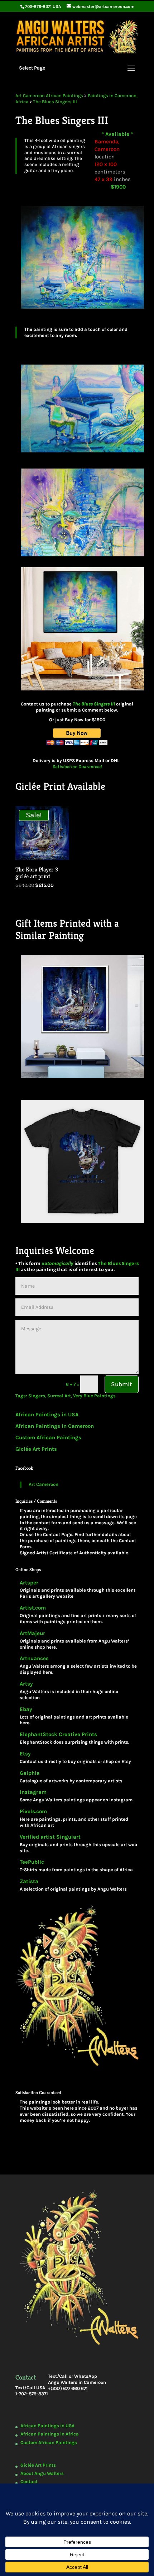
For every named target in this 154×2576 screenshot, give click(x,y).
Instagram (33, 1792)
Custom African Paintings (48, 1437)
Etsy (25, 1754)
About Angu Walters (42, 2473)
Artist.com (33, 1608)
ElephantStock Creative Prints (58, 1734)
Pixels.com (33, 1812)
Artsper (29, 1583)
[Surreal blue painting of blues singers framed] (77, 694)
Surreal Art (59, 1396)
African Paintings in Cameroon (55, 1426)
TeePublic (32, 1862)
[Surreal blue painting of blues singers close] (77, 456)
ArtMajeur (32, 1633)
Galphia (30, 1773)
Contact (29, 2482)
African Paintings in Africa (50, 2434)
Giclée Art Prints (36, 1449)
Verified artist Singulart (50, 1837)
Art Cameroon (44, 1484)
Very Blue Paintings (94, 1396)
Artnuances (34, 1658)
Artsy (26, 1684)
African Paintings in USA (47, 1415)
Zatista (29, 1881)
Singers (37, 1396)
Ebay (26, 1709)
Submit (122, 1384)
